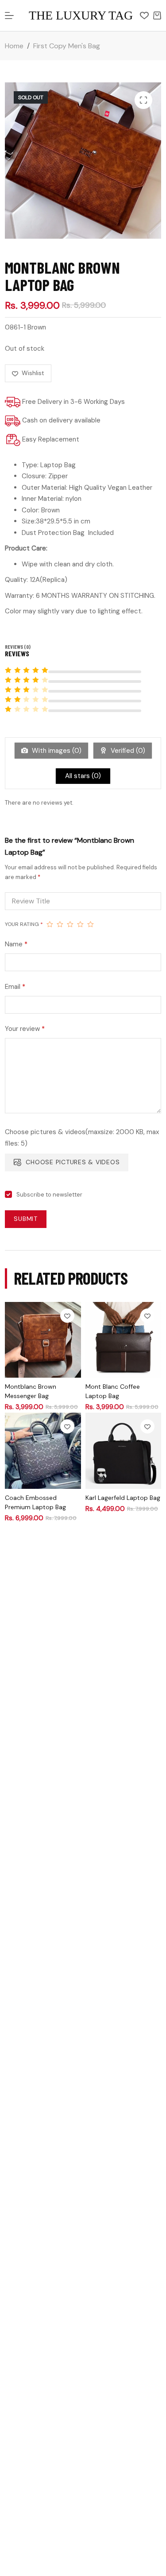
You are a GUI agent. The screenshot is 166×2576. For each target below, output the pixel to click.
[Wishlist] (144, 15)
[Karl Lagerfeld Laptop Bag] (123, 1451)
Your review (25, 1029)
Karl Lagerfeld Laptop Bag (123, 1498)
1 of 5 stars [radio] (50, 924)
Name (16, 944)
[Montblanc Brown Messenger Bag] (43, 1340)
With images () (56, 751)
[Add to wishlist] (67, 1316)
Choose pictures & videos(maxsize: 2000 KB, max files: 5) (82, 1138)
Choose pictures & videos (73, 1162)
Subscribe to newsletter (49, 1195)
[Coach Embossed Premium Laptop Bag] (43, 1451)
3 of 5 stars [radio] (70, 924)
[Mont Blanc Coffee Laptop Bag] (123, 1340)
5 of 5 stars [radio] (91, 924)
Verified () (127, 751)
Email (15, 987)
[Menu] (9, 15)
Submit (26, 1219)
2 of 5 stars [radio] (60, 924)
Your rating (24, 924)
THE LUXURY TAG (81, 15)
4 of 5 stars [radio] (80, 924)
